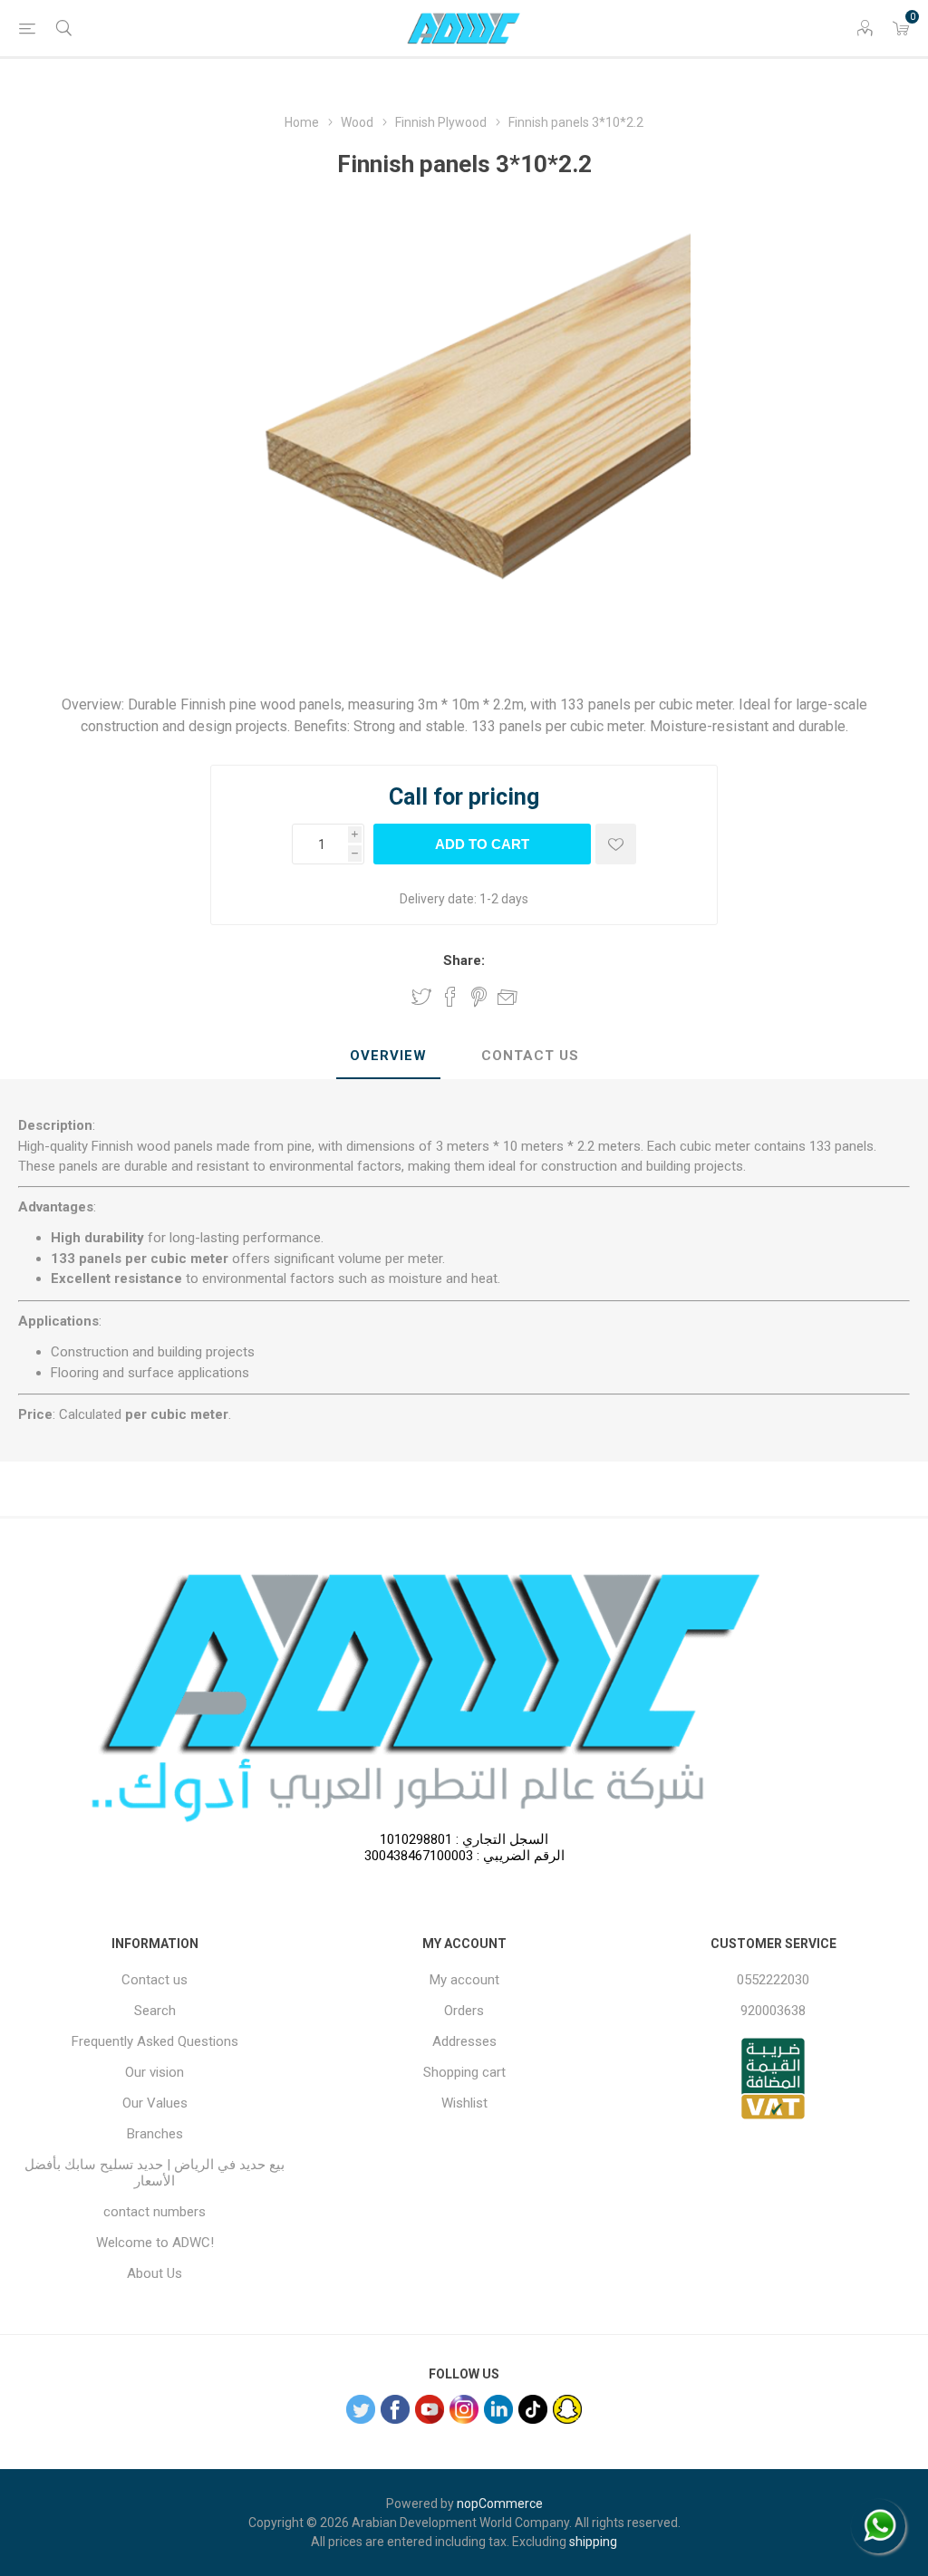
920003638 (773, 2011)
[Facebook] (395, 2409)
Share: (464, 960)
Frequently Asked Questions (155, 2041)
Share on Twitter (421, 997)
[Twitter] (361, 2409)
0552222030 (773, 1980)
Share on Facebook (450, 997)
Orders (464, 2011)
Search (155, 2011)
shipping (593, 2542)
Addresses (464, 2041)
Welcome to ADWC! (155, 2243)
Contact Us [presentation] (530, 1056)
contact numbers (155, 2212)
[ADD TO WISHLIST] (616, 844)
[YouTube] (430, 2409)
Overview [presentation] (388, 1056)
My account (464, 1980)
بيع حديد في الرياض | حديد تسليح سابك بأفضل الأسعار (155, 2173)
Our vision (155, 2072)
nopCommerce (500, 2504)
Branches (155, 2134)
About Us (155, 2273)
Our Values (155, 2103)
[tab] (388, 1056)
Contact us (155, 1980)
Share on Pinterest (479, 997)
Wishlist (464, 2103)
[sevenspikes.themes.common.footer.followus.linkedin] (498, 2409)
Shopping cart (464, 2072)
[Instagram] (464, 2409)
